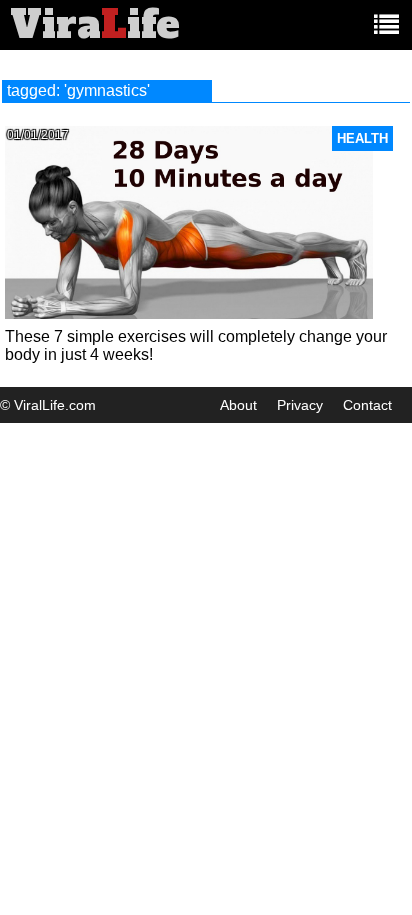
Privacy (300, 405)
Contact (367, 405)
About (238, 405)
